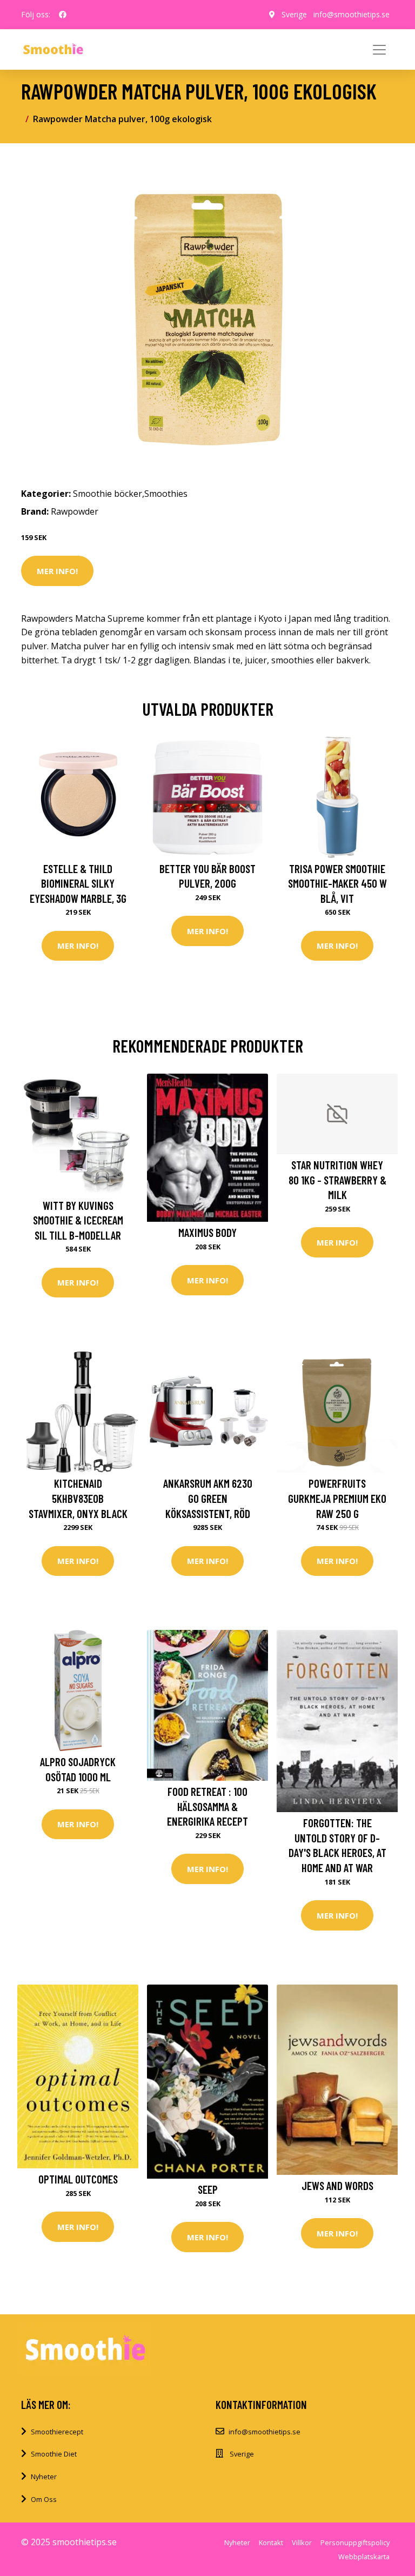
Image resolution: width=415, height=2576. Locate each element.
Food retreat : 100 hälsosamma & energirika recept (207, 1806)
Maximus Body (207, 1232)
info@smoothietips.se (352, 14)
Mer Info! (57, 571)
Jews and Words (337, 2185)
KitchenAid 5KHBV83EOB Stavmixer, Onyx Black (78, 1498)
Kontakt (271, 2542)
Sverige (294, 14)
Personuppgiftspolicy (355, 2542)
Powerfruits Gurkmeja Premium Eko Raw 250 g (337, 1498)
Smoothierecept (57, 2432)
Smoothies (166, 494)
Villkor (302, 2542)
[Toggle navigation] (379, 50)
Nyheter (44, 2477)
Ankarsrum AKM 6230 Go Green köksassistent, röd (208, 1498)
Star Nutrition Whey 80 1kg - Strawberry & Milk (337, 1180)
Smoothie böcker (108, 494)
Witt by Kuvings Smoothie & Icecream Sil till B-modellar (78, 1220)
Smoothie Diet (54, 2454)
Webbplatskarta (364, 2557)
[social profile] (63, 15)
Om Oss (44, 2499)
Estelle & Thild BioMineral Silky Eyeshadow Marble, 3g (78, 883)
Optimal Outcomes (78, 2179)
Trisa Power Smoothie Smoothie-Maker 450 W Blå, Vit (337, 883)
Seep (208, 2189)
